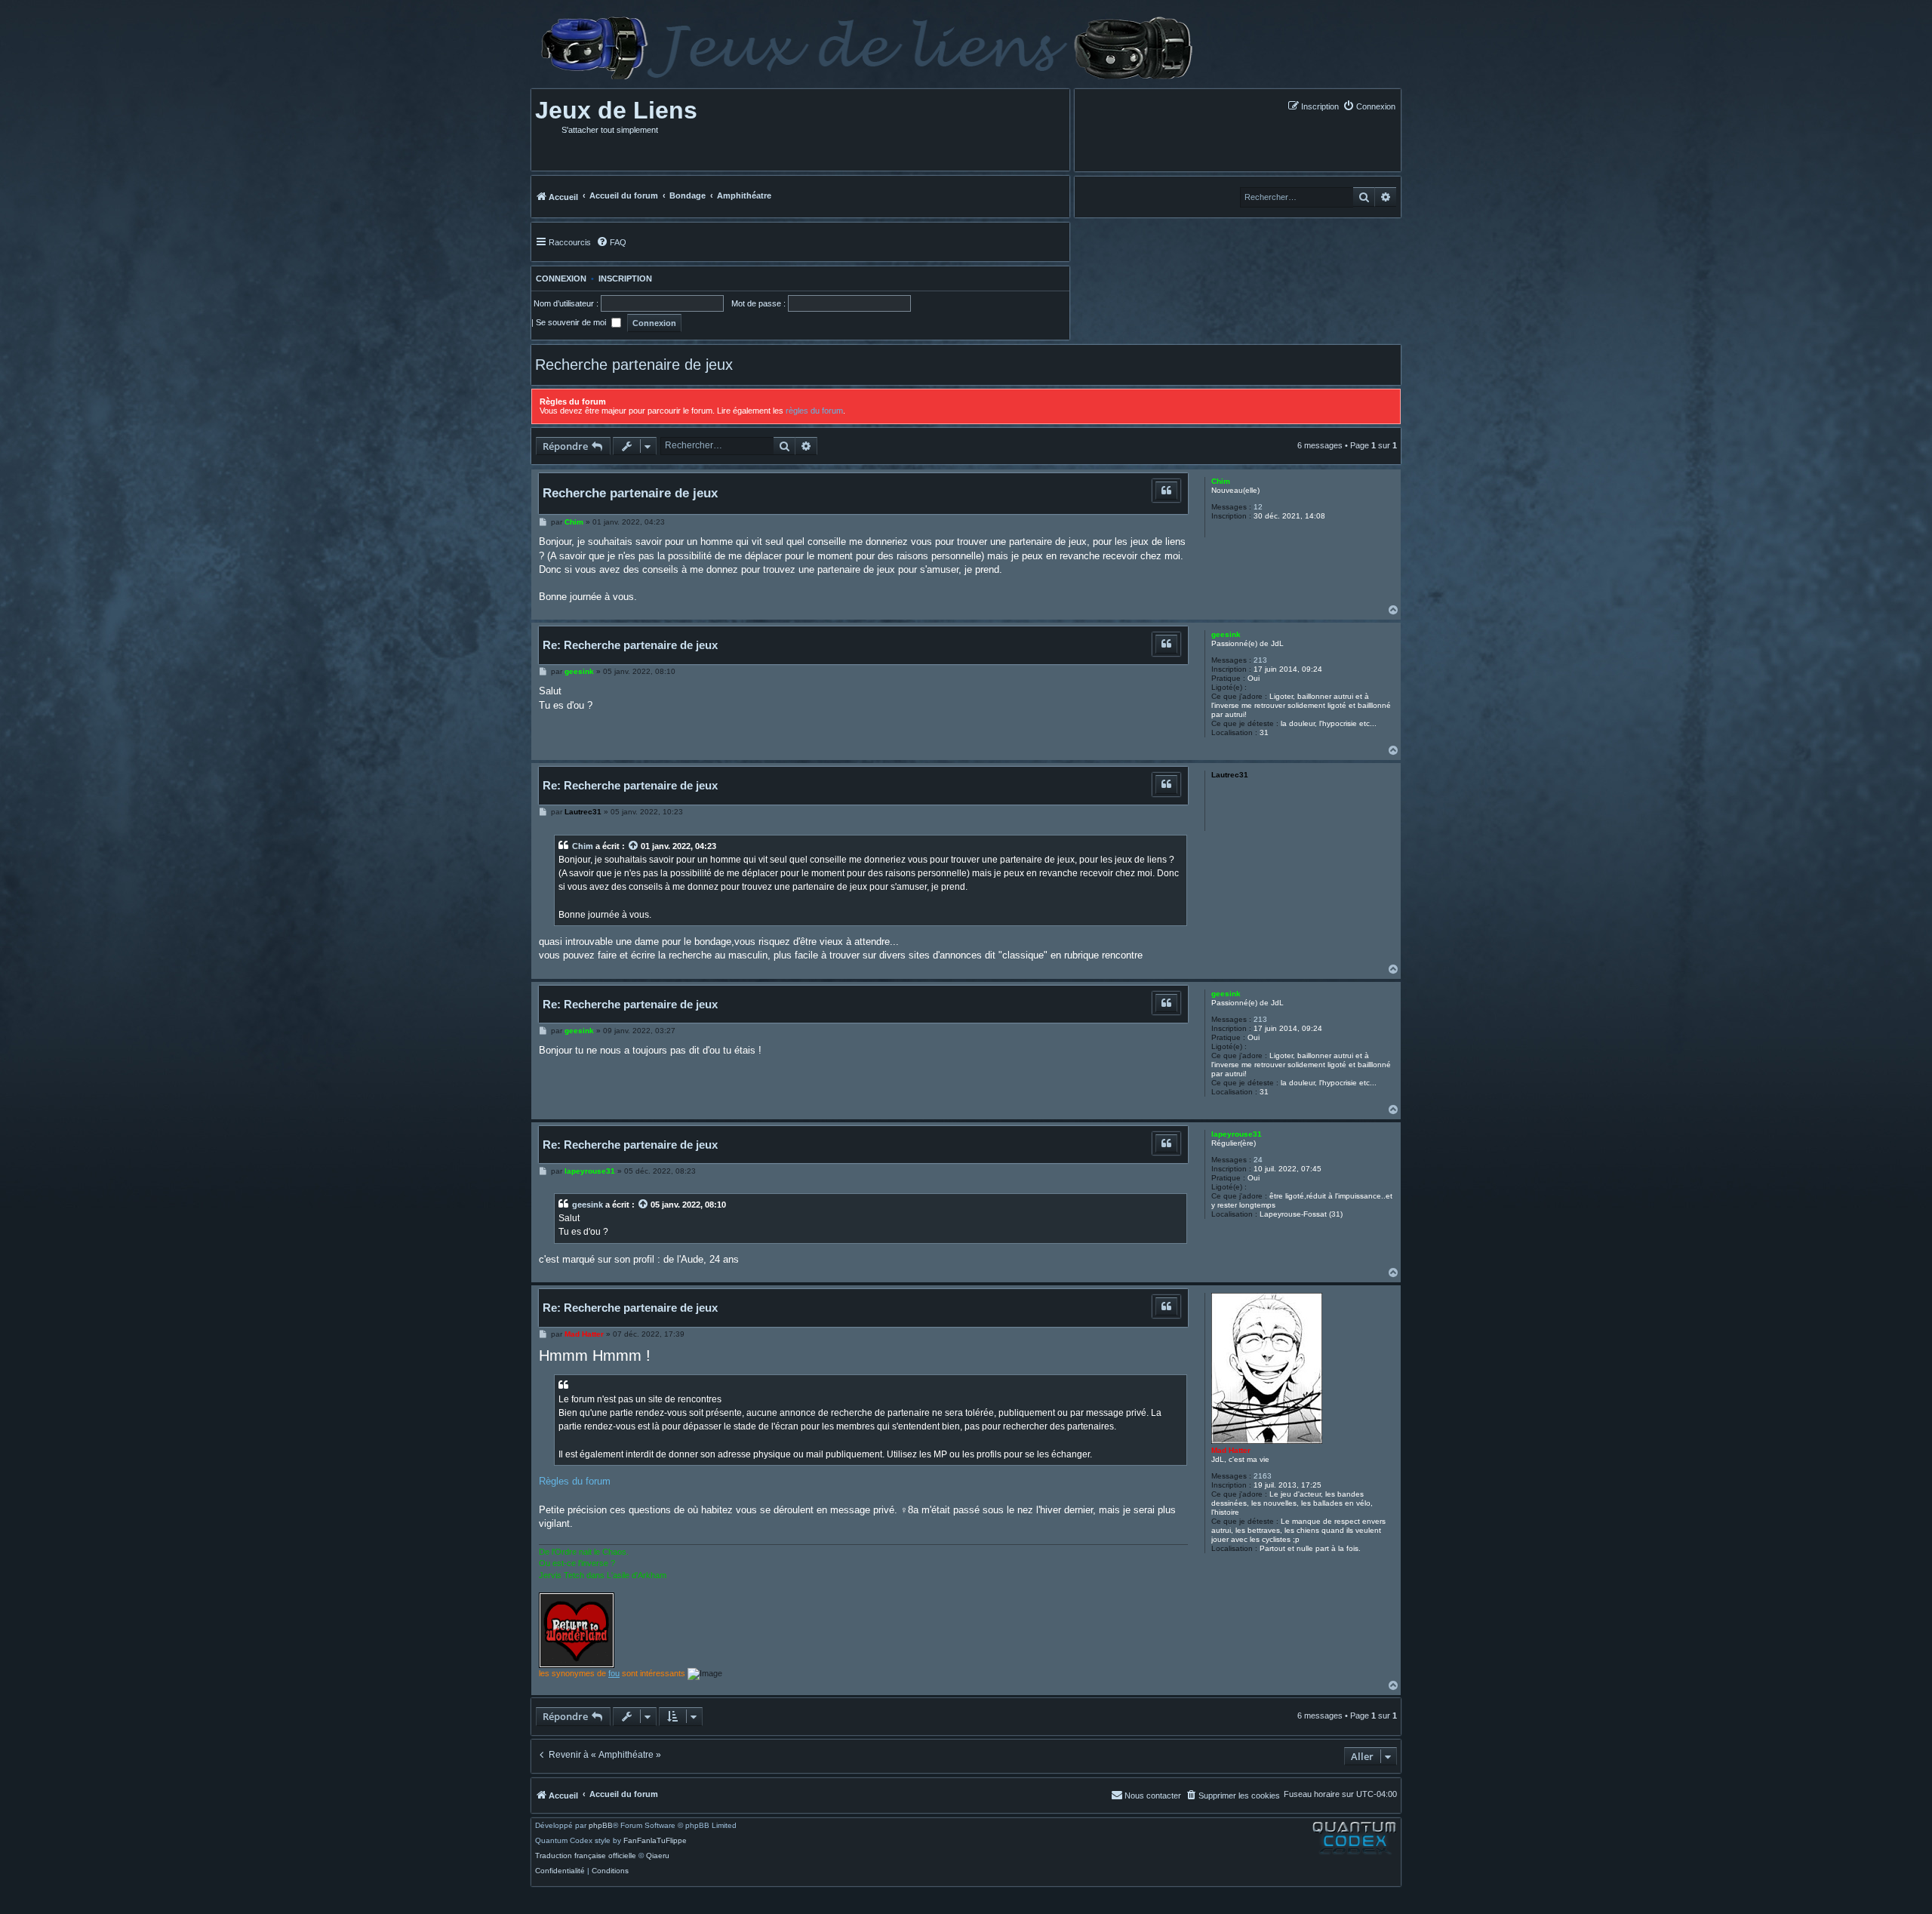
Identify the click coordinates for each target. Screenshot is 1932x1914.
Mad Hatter (1231, 1450)
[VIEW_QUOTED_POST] (634, 846)
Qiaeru (658, 1856)
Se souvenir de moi (572, 322)
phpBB (601, 1826)
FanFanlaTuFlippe (655, 1841)
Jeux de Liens (616, 110)
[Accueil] (865, 48)
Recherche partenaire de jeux (634, 365)
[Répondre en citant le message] (1166, 491)
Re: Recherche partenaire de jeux (630, 645)
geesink (1226, 634)
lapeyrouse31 (1237, 1134)
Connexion (559, 278)
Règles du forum (575, 1481)
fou (614, 1673)
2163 (1263, 1476)
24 (1258, 1160)
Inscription (625, 278)
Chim (1221, 481)
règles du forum (814, 411)
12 (1258, 507)
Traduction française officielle (586, 1856)
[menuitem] (1369, 106)
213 (1260, 660)
